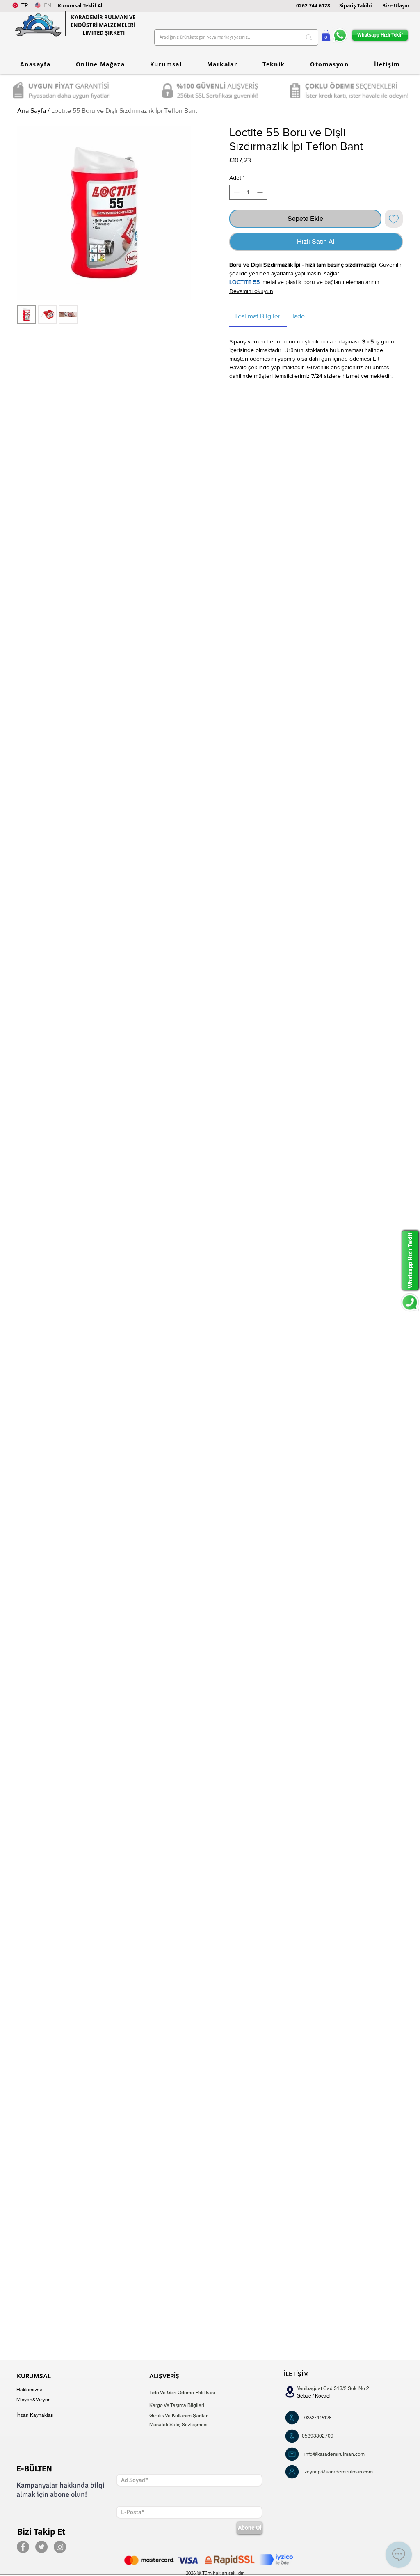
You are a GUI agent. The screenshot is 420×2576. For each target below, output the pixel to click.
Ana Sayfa (32, 111)
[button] (80, 6)
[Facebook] (23, 2547)
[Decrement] (236, 192)
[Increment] (261, 192)
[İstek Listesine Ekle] (394, 219)
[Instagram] (60, 2547)
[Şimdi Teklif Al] (292, 2418)
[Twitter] (41, 2547)
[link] (258, 316)
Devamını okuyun (251, 291)
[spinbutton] (248, 192)
